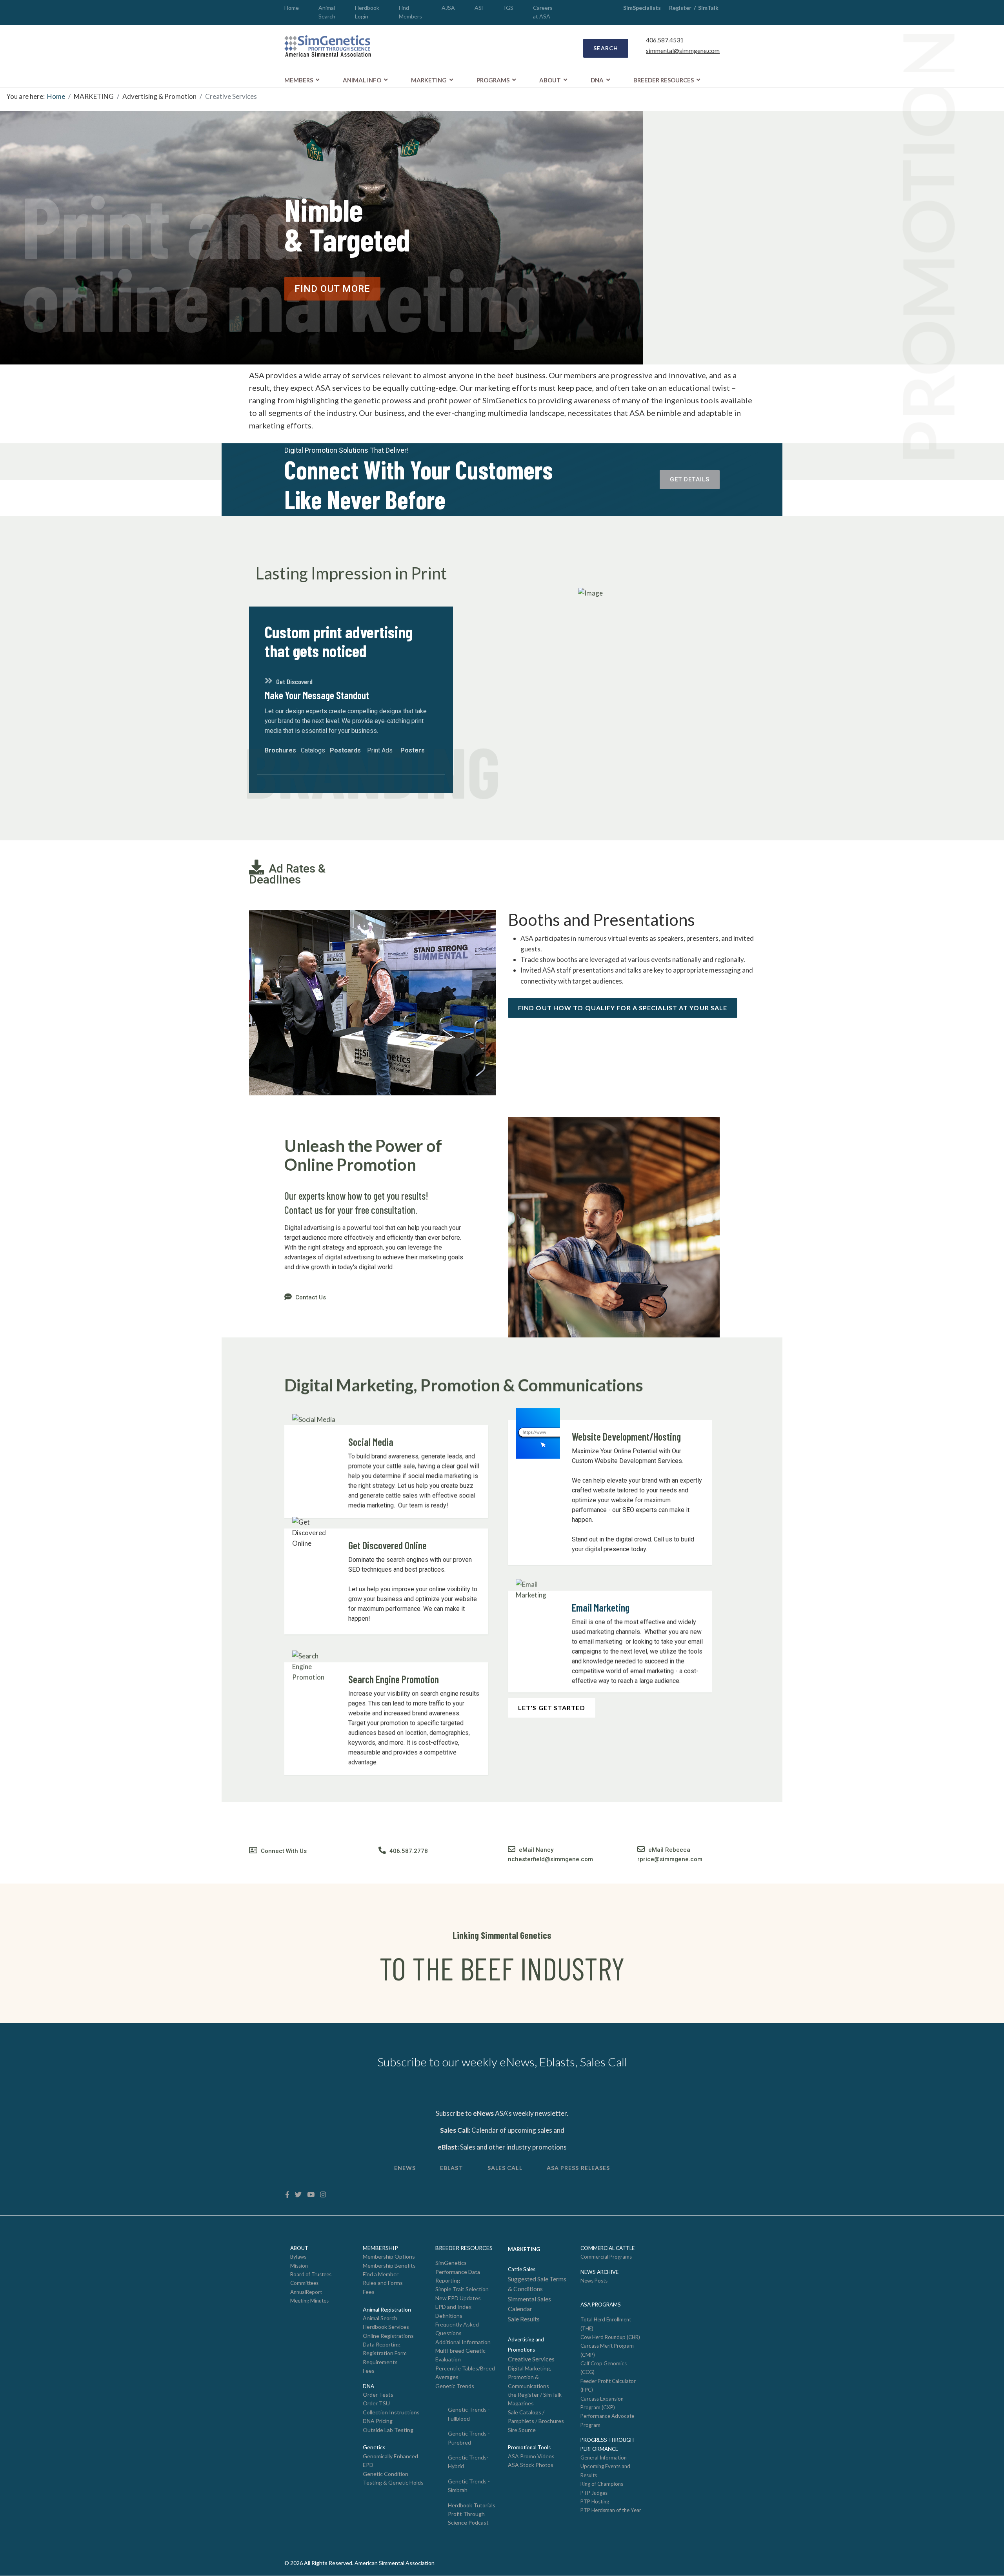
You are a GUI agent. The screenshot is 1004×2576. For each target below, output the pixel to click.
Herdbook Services (386, 2327)
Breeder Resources (664, 80)
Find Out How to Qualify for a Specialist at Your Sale (623, 1008)
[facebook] (287, 2194)
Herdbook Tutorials (472, 2505)
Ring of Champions (602, 2484)
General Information (604, 2458)
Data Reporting (382, 2344)
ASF (479, 8)
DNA (597, 80)
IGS (509, 8)
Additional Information (463, 2342)
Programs (493, 80)
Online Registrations (388, 2336)
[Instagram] (323, 2194)
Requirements (380, 2362)
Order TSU (376, 2403)
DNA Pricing (378, 2421)
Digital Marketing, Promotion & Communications (529, 2377)
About (550, 80)
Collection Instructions (391, 2412)
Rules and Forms (383, 2283)
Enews (405, 2168)
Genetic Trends (455, 2386)
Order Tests (378, 2395)
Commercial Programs (606, 2257)
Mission (299, 2266)
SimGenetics (451, 2263)
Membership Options (389, 2256)
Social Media (371, 1442)
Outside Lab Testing (388, 2430)
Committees (304, 2283)
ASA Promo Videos (531, 2456)
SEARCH (606, 48)
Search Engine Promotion (394, 1679)
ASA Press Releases (578, 2168)
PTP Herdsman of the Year (611, 2510)
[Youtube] (311, 2194)
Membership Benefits (389, 2265)
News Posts (594, 2281)
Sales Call (505, 2168)
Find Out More (332, 289)
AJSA (448, 8)
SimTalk (709, 8)
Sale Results (524, 2319)
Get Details (690, 479)
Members (299, 80)
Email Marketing (601, 1608)
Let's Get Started (552, 1708)
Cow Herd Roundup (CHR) (610, 2337)
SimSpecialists (642, 8)
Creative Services (531, 2359)
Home (292, 8)
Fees (369, 2292)
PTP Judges (594, 2493)
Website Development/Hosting (626, 1436)
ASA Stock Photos (531, 2465)
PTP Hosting (595, 2501)
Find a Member (381, 2274)
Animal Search (380, 2318)
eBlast (452, 2168)
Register (680, 8)
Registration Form (385, 2353)
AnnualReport (306, 2292)
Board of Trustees (311, 2274)
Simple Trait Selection (462, 2289)
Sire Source (522, 2430)
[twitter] (298, 2194)
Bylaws (298, 2257)
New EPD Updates (458, 2298)
